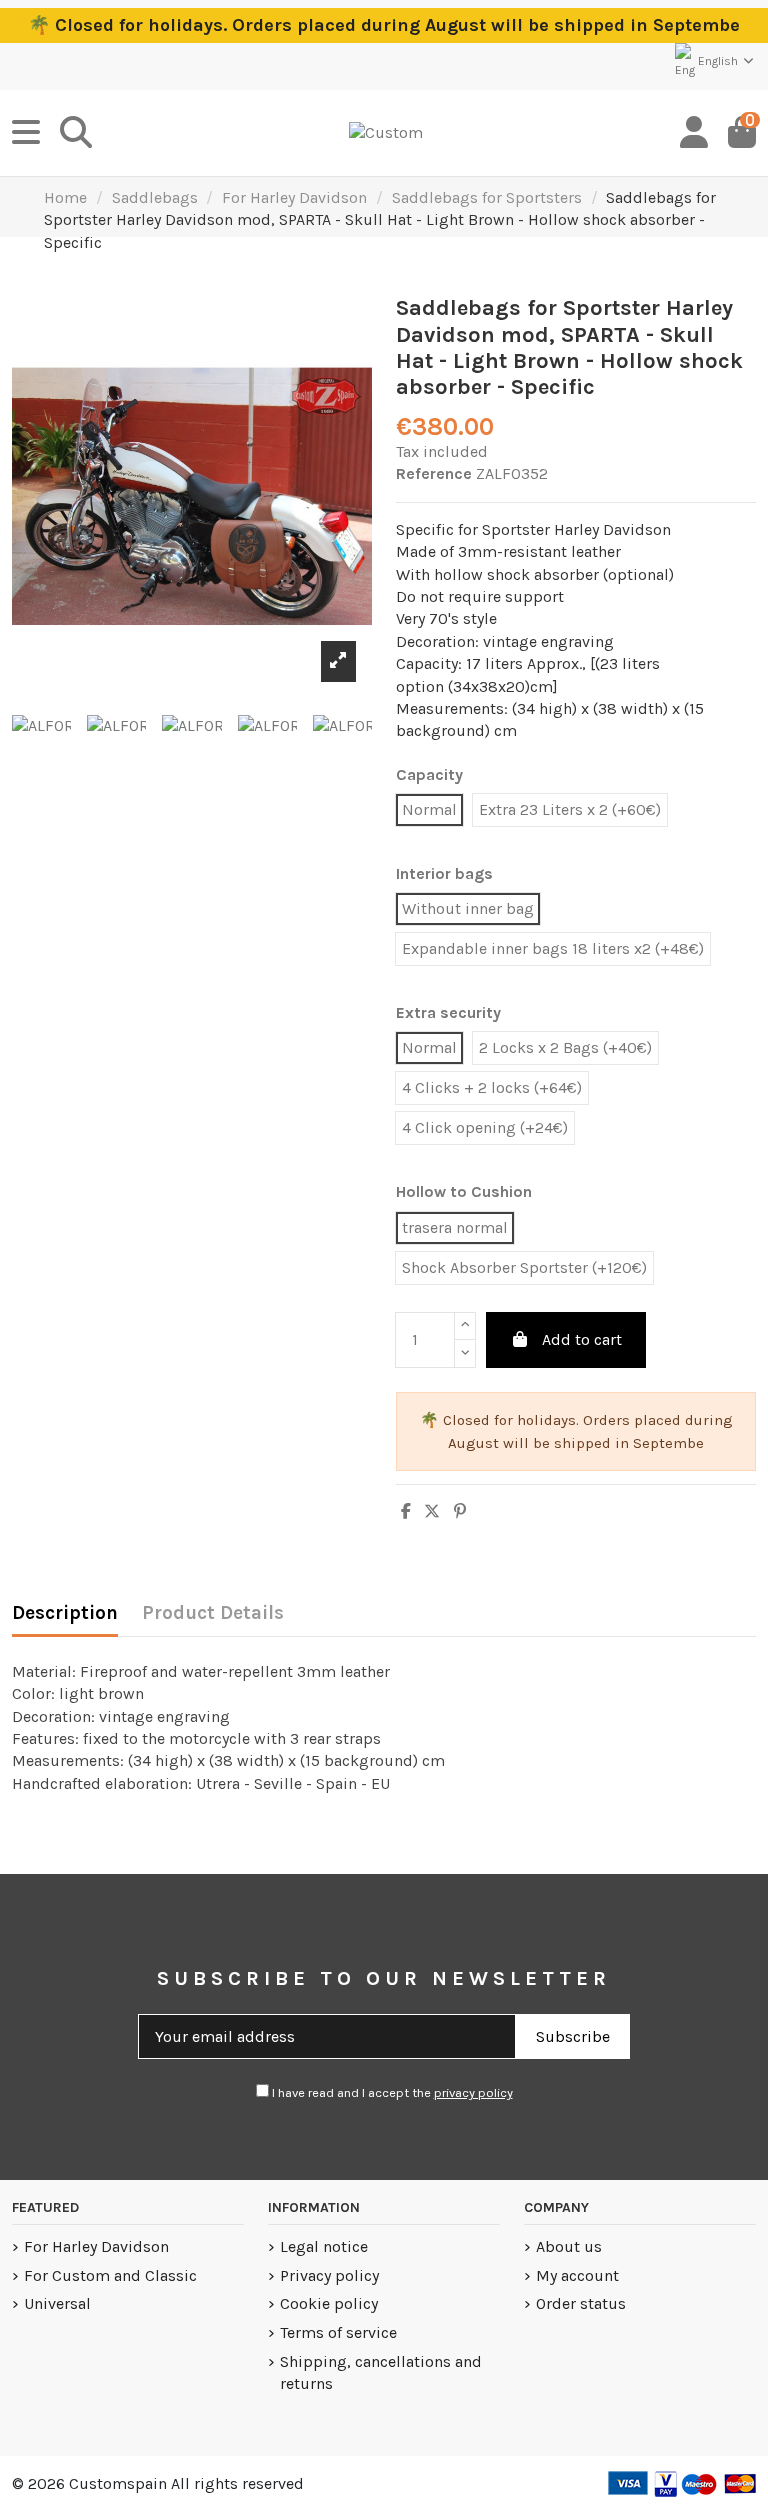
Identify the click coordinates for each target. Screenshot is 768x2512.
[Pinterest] (460, 1511)
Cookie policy (329, 2303)
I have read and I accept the (391, 2092)
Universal (57, 2303)
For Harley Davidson (96, 2246)
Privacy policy (329, 2275)
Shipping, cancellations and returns (381, 2372)
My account (577, 2275)
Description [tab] (65, 1613)
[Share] (406, 1511)
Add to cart (582, 1339)
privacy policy (473, 2092)
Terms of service (338, 2332)
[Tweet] (432, 1511)
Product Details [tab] (213, 1613)
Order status (581, 2303)
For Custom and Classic (110, 2275)
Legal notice (324, 2246)
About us (569, 2246)
